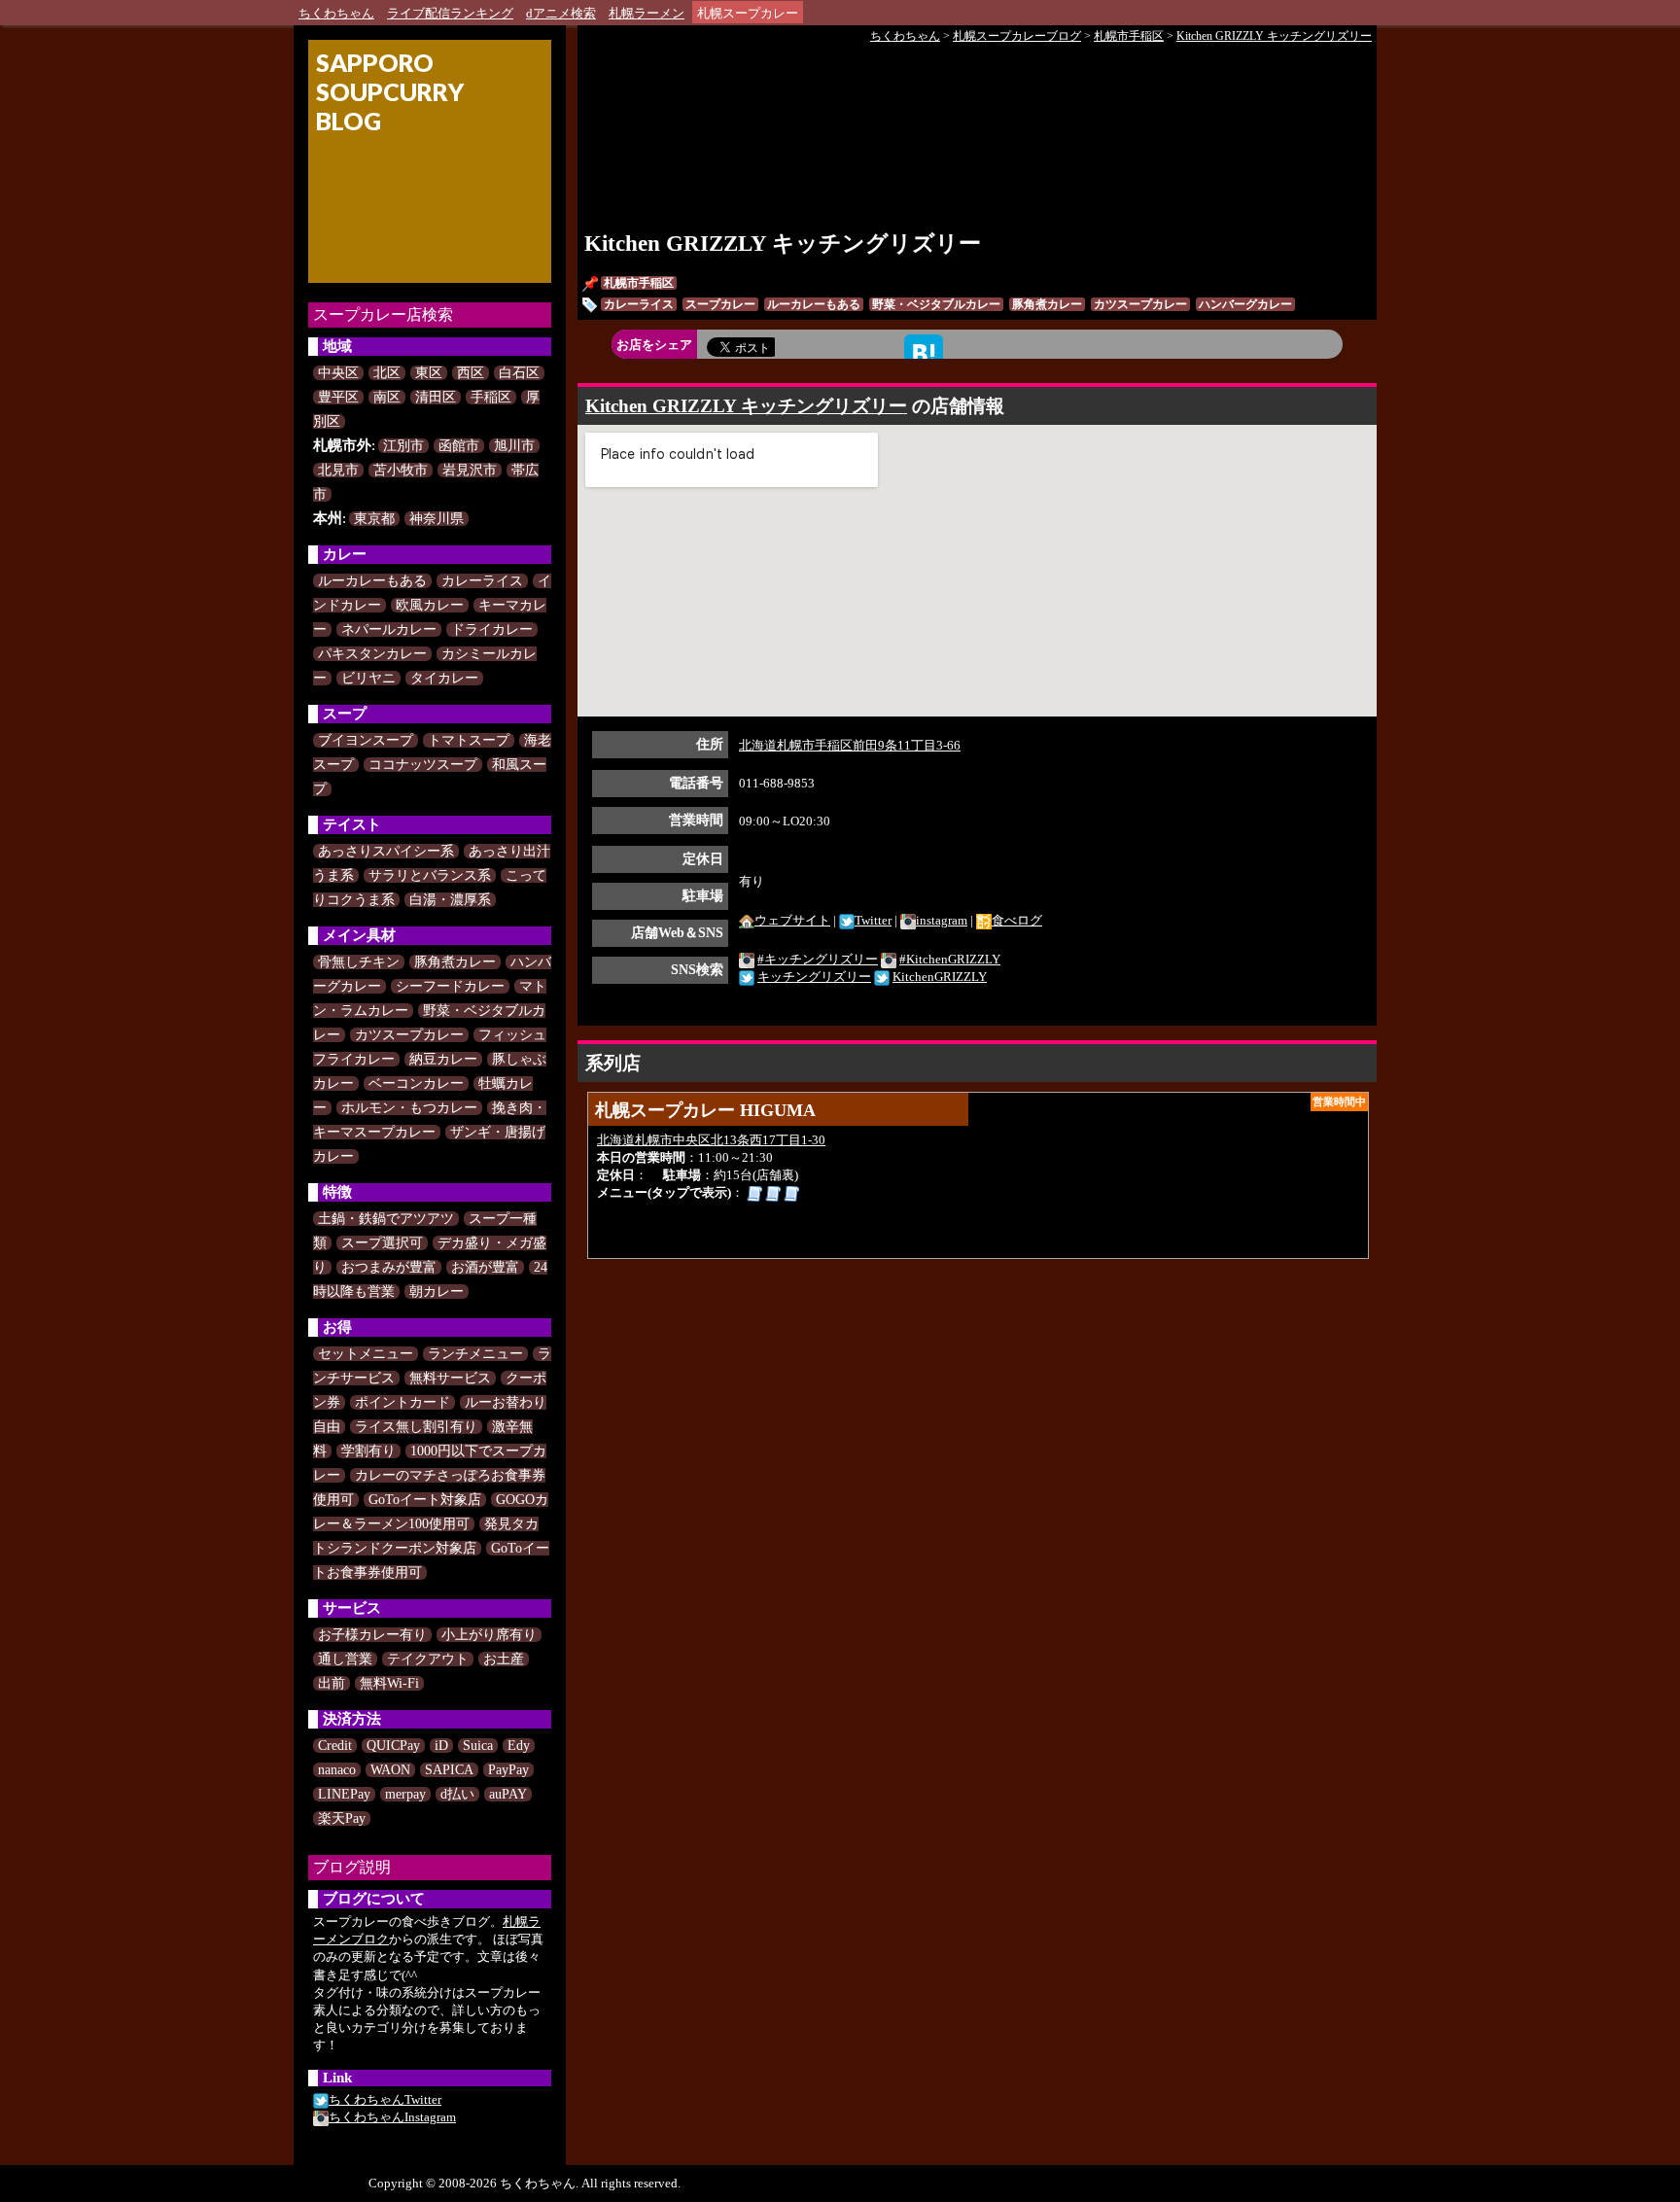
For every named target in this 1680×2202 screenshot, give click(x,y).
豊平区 (338, 397)
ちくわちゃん (336, 13)
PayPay (508, 1770)
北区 (387, 373)
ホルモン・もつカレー (409, 1108)
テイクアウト (428, 1659)
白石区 (519, 373)
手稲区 (491, 397)
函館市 (459, 446)
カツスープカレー (409, 1035)
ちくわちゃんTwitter (385, 2099)
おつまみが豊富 (389, 1267)
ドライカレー (492, 629)
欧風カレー (430, 605)
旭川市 (514, 446)
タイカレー (444, 678)
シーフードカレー (450, 986)
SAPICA (449, 1770)
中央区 (338, 373)
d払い (457, 1794)
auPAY (508, 1794)
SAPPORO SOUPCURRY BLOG (390, 91)
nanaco (337, 1770)
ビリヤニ (368, 678)
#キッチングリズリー (818, 959)
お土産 (504, 1659)
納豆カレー (443, 1059)
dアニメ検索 (561, 13)
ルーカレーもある (372, 581)
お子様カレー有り (372, 1635)
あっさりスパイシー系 (386, 851)
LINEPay (344, 1794)
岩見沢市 (470, 470)
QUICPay (393, 1746)
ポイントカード (402, 1402)
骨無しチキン (359, 962)
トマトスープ (469, 740)
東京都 (374, 519)
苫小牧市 (401, 470)
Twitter (873, 920)
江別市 (403, 446)
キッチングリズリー (814, 977)
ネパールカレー (389, 629)
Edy (519, 1746)
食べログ (1017, 920)
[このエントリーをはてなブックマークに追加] (924, 352)
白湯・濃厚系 (450, 900)
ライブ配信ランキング (450, 13)
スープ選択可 (382, 1243)
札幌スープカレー (748, 13)
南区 (387, 397)
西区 (471, 373)
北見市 (338, 470)
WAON (390, 1770)
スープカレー (720, 304)
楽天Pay (342, 1818)
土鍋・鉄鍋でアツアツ (386, 1219)
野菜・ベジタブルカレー (936, 304)
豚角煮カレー (455, 962)
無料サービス (450, 1378)
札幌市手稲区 (639, 283)
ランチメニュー (475, 1354)
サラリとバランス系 (430, 875)
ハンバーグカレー (1245, 304)
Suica (478, 1746)
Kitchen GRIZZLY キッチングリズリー (783, 244)
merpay (405, 1794)
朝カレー (437, 1292)
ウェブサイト (792, 920)
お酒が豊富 (485, 1267)
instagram (942, 920)
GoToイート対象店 (425, 1500)
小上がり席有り (489, 1635)
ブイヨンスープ (366, 740)
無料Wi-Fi (389, 1683)
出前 (332, 1683)
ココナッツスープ (423, 765)
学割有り (368, 1451)
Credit (335, 1746)
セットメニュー (366, 1354)
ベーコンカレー (416, 1084)
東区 (429, 373)
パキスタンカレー (372, 654)
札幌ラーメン (647, 13)
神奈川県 (437, 519)
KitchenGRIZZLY (940, 977)
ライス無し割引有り (416, 1427)
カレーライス (482, 581)
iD (441, 1746)
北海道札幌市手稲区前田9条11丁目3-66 (850, 745)
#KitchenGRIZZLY (950, 959)
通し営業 (345, 1659)
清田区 (436, 397)
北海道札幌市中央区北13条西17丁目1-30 (711, 1140)
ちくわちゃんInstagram (392, 2117)
